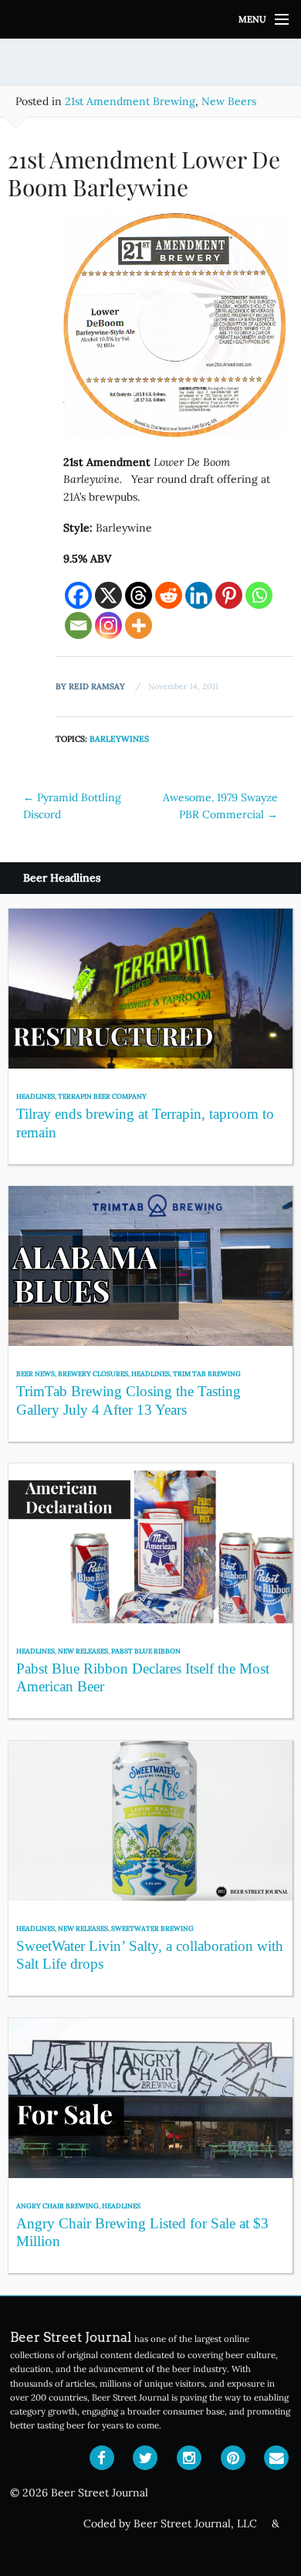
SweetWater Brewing (152, 1928)
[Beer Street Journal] (150, 19)
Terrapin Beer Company (102, 1096)
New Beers (229, 101)
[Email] (78, 625)
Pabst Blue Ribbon (146, 1651)
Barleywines (119, 739)
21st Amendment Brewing (130, 101)
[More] (139, 625)
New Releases (83, 1651)
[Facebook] (78, 595)
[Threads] (139, 595)
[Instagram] (108, 625)
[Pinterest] (229, 595)
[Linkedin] (199, 595)
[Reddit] (169, 595)
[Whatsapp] (259, 595)
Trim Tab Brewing (207, 1373)
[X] (108, 595)
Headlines (36, 1096)
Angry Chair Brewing (57, 2206)
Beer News (36, 1373)
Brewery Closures (93, 1373)
